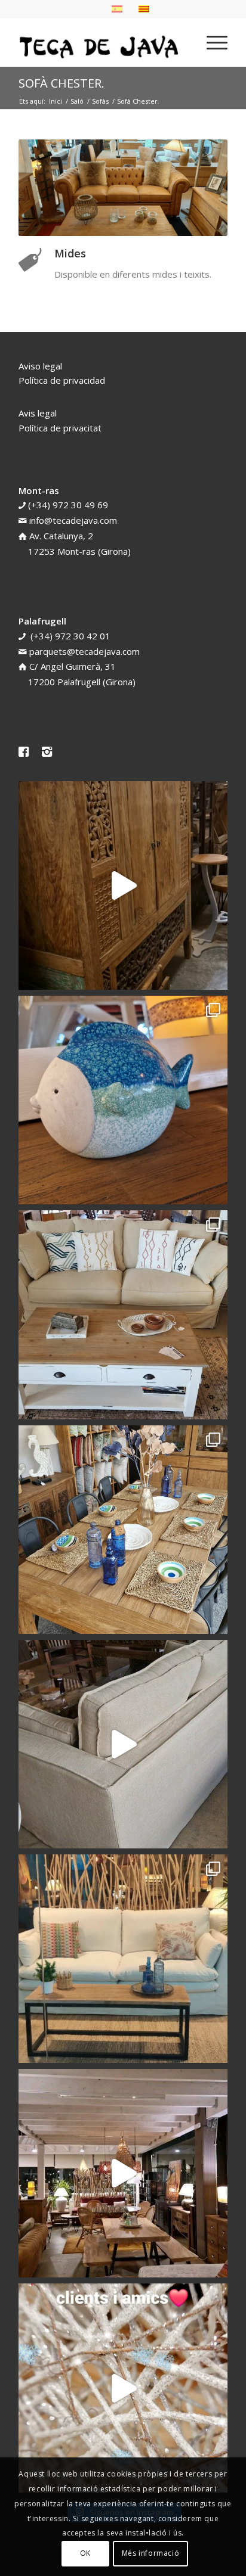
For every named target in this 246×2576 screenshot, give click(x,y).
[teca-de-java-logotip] (102, 42)
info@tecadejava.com (73, 520)
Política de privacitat (60, 428)
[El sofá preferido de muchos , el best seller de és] (123, 1959)
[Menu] (211, 42)
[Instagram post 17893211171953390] (123, 2173)
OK (85, 2553)
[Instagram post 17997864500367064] (123, 2388)
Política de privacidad (62, 380)
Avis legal (38, 413)
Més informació (150, 2553)
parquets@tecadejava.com (84, 651)
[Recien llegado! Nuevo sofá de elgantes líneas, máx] (123, 1744)
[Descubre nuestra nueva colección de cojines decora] (123, 1315)
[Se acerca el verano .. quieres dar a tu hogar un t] (123, 1100)
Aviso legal (40, 366)
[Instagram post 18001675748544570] (123, 885)
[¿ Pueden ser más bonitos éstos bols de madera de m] (123, 1530)
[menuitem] (211, 42)
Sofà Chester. (61, 83)
